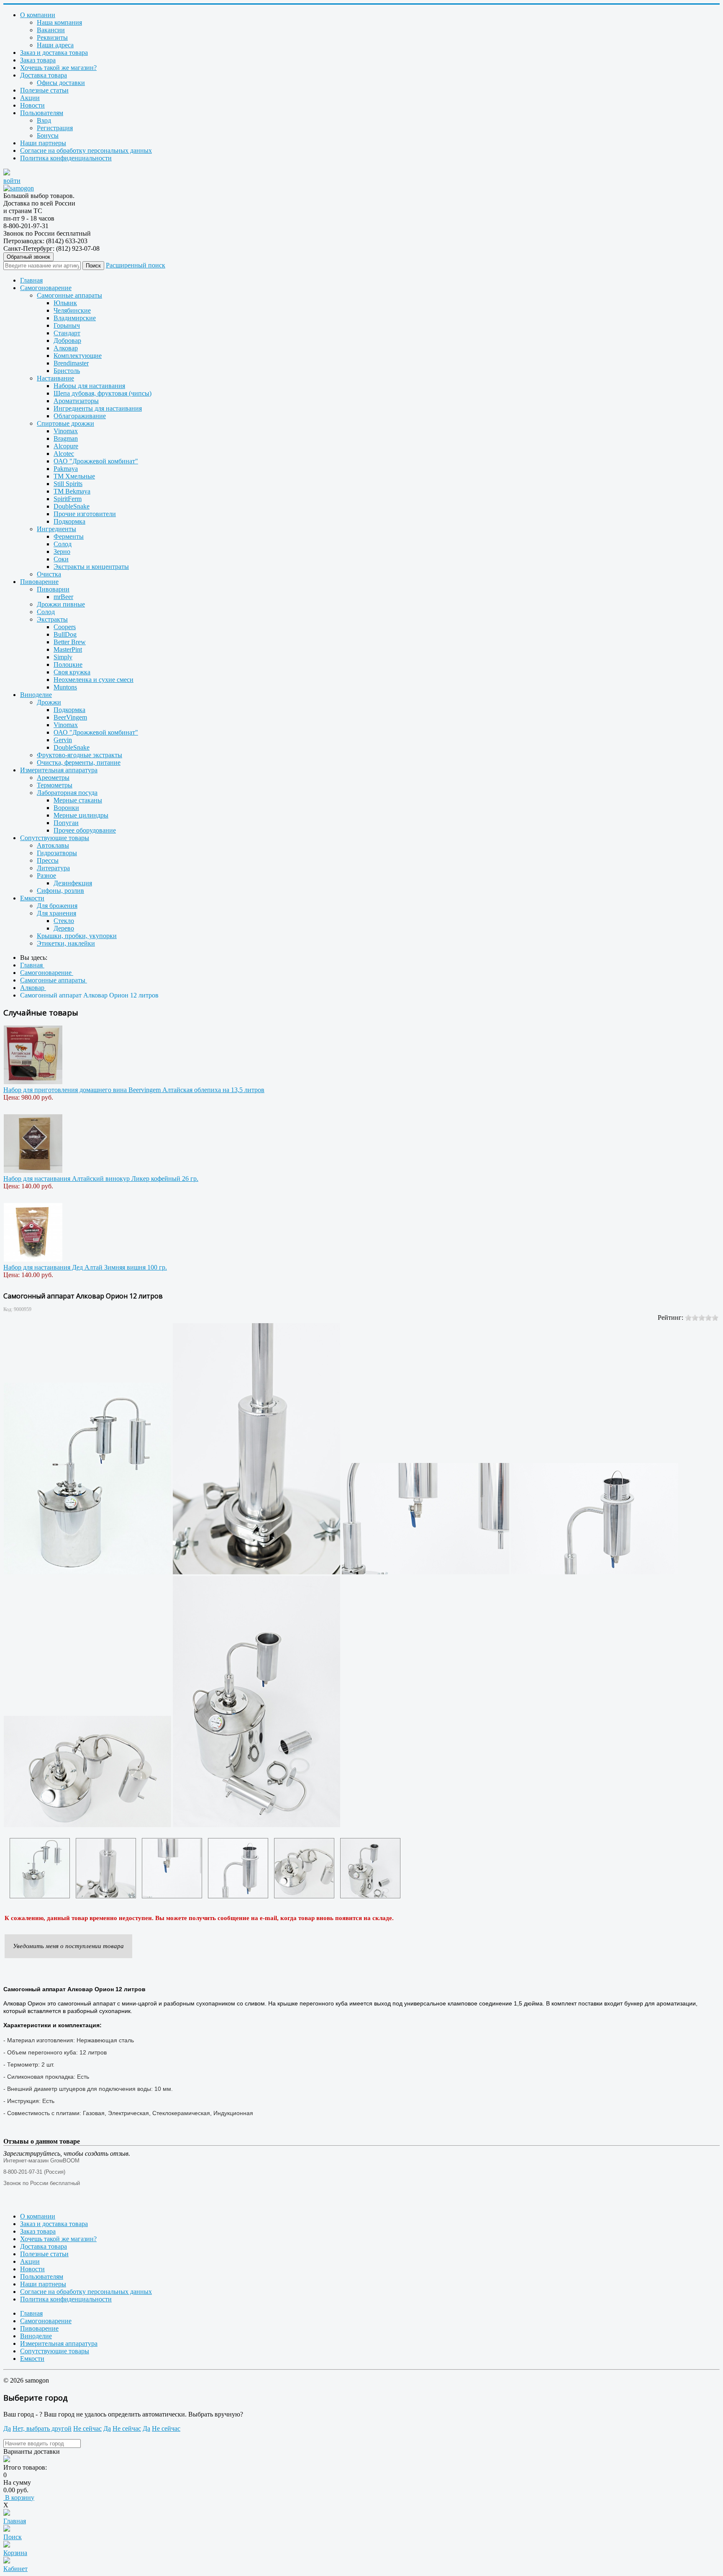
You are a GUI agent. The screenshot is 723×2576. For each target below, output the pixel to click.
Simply (63, 657)
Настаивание (55, 378)
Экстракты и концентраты (91, 567)
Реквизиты (52, 37)
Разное (46, 875)
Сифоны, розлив (60, 891)
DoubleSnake (72, 506)
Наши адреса (55, 45)
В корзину (19, 2498)
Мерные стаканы (78, 800)
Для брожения (57, 906)
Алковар (66, 348)
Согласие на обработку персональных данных (86, 150)
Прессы (48, 860)
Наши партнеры (43, 143)
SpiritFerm (68, 499)
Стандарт (67, 333)
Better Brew (70, 642)
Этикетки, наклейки (66, 943)
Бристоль (67, 371)
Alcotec (64, 454)
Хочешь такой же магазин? (58, 68)
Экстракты (52, 619)
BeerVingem (70, 717)
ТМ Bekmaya (72, 491)
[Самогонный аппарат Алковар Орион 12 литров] (40, 1868)
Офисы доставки (61, 83)
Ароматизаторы (76, 401)
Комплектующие (78, 356)
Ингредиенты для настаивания (98, 408)
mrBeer (63, 597)
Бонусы (48, 135)
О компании (38, 15)
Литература (53, 868)
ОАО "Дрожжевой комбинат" (96, 461)
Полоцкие (68, 665)
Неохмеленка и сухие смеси (94, 680)
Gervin (63, 740)
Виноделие (36, 695)
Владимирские (75, 318)
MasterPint (68, 649)
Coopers (65, 627)
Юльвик (65, 303)
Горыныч (67, 325)
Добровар (67, 341)
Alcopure (66, 446)
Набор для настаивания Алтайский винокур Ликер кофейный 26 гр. (101, 1179)
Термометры (55, 785)
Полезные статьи (44, 90)
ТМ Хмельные (74, 476)
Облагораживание (80, 416)
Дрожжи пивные (61, 604)
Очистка (49, 574)
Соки (61, 559)
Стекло (64, 921)
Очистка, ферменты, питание (79, 762)
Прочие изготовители (85, 514)
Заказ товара (38, 60)
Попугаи (66, 823)
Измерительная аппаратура (59, 770)
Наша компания (59, 22)
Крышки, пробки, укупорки (77, 936)
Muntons (65, 687)
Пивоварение (39, 582)
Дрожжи (49, 702)
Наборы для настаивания (89, 386)
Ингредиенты (56, 529)
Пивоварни (53, 589)
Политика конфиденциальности (66, 158)
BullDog (65, 634)
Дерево (64, 928)
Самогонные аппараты (69, 295)
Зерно (62, 551)
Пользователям (42, 113)
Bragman (66, 438)
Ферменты (69, 536)
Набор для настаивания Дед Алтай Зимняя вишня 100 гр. (85, 1267)
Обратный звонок (28, 257)
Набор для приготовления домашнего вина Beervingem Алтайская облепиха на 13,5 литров (134, 1090)
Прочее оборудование (85, 830)
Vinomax (66, 431)
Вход (44, 120)
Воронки (66, 808)
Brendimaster (71, 363)
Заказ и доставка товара (54, 53)
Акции (30, 98)
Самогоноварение (46, 288)
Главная (31, 280)
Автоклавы (53, 845)
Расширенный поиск (136, 265)
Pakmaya (66, 469)
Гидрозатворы (57, 853)
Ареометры (53, 778)
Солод (63, 544)
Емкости (32, 898)
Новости (32, 105)
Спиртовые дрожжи (65, 423)
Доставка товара (44, 75)
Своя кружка (72, 672)
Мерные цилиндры (81, 815)
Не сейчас (87, 2428)
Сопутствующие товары (55, 838)
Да (7, 2428)
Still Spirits (68, 484)
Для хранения (56, 913)
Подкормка (69, 521)
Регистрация (55, 128)
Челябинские (72, 310)
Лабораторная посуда (67, 793)
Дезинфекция (73, 883)
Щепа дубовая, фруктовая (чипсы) (103, 393)
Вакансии (51, 30)
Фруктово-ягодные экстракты (79, 755)
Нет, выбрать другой (42, 2428)
